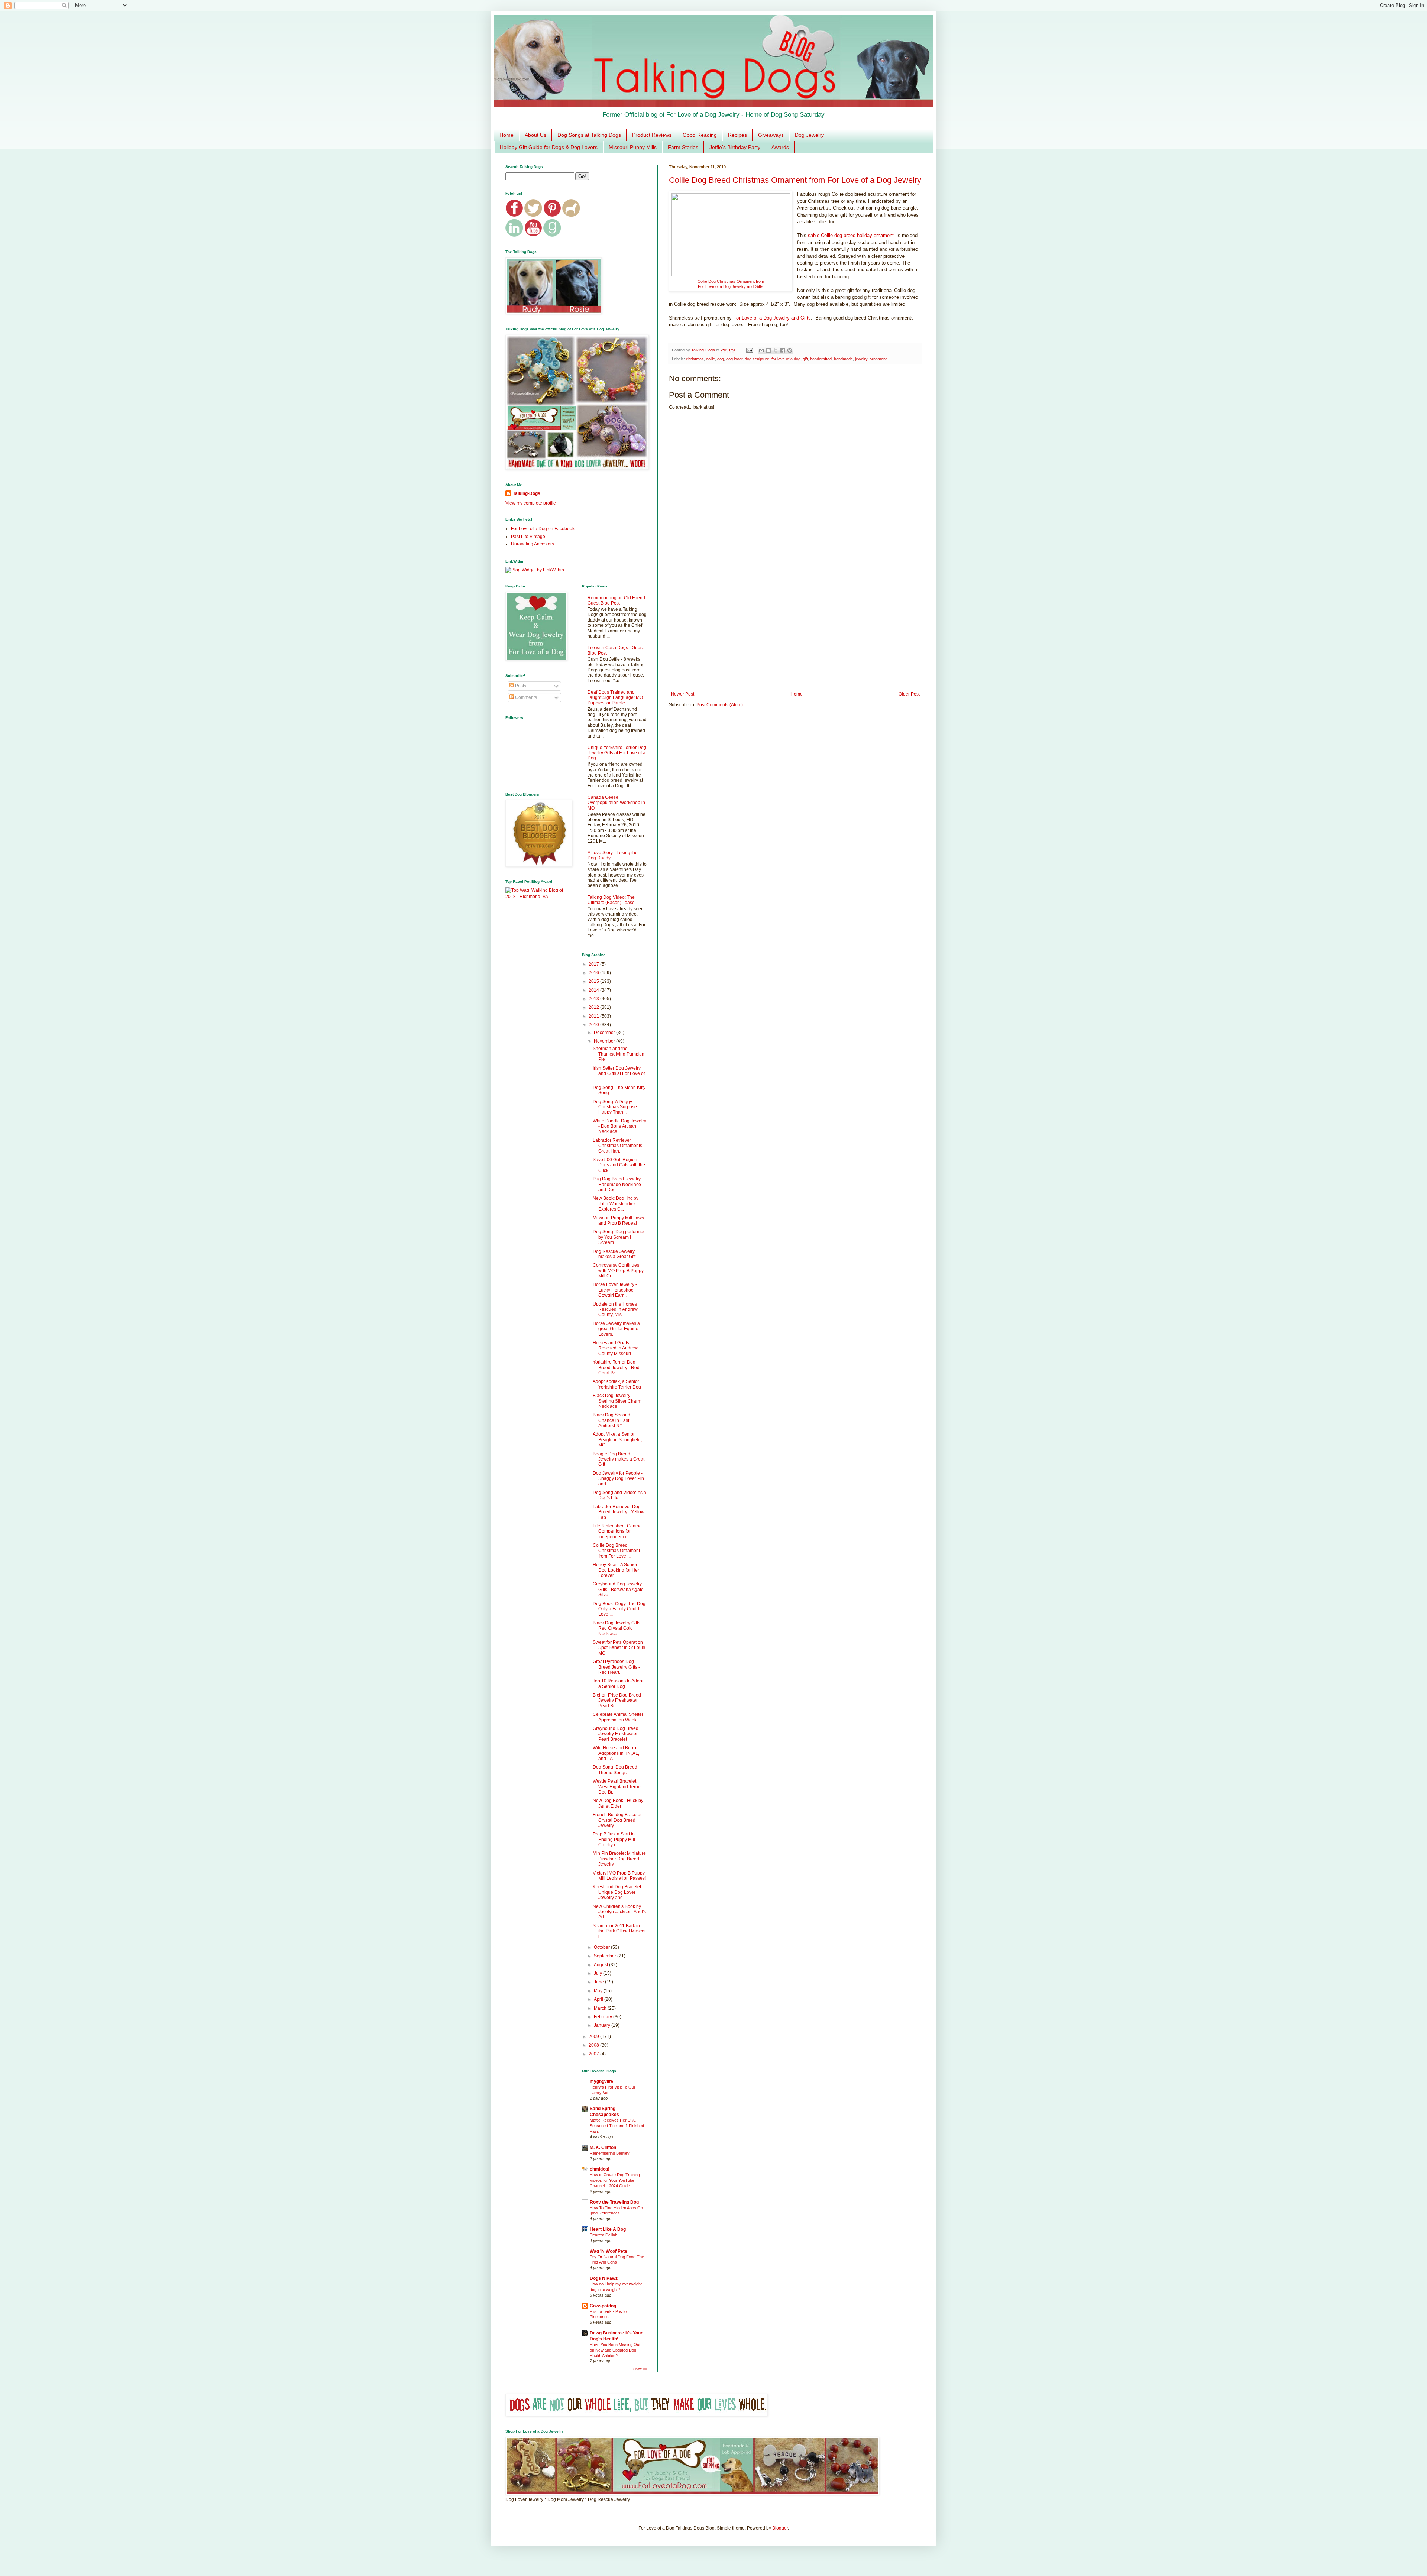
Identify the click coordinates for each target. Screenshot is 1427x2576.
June (599, 1982)
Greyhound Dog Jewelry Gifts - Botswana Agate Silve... (618, 1589)
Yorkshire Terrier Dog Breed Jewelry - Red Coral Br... (616, 1368)
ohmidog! (600, 2169)
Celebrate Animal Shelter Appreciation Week (618, 1717)
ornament (878, 359)
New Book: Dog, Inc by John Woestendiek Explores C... (616, 1204)
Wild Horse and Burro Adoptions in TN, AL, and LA (616, 1753)
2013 (594, 999)
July (598, 1973)
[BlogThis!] (768, 350)
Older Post (909, 694)
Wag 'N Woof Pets (609, 2251)
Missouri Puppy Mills (633, 147)
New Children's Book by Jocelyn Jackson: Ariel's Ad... (619, 1912)
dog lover (734, 359)
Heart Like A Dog (608, 2229)
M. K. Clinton (603, 2148)
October (602, 1947)
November (605, 1041)
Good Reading (700, 135)
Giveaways (771, 135)
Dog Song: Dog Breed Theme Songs (615, 1770)
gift (805, 359)
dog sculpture (757, 359)
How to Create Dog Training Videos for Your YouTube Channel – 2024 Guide (615, 2180)
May (599, 1991)
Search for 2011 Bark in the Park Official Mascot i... (619, 1931)
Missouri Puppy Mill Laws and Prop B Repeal (618, 1221)
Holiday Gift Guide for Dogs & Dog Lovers (549, 147)
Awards (780, 147)
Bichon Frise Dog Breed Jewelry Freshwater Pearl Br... (617, 1700)
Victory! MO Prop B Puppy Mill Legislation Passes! (619, 1876)
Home (507, 135)
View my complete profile (531, 503)
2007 (594, 2054)
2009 (594, 2037)
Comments (525, 697)
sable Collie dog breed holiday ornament (851, 235)
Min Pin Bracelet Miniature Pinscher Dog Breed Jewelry (619, 1859)
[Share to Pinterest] (790, 350)
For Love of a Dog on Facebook (543, 529)
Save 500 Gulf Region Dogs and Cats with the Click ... (619, 1165)
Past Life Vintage (528, 537)
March (601, 2008)
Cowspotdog (603, 2306)
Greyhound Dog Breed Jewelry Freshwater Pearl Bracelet (616, 1734)
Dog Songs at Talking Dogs (589, 135)
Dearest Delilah (604, 2235)
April (599, 1999)
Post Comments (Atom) (720, 705)
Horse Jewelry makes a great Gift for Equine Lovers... (616, 1329)
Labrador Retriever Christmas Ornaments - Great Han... (619, 1146)
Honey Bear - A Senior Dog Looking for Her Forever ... (616, 1570)
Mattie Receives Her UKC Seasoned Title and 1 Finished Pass (617, 2126)
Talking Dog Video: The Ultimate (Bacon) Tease (611, 900)
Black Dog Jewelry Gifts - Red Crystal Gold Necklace (618, 1628)
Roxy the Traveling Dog (614, 2202)
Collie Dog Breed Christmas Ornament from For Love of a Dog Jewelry (795, 180)
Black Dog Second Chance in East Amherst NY (611, 1420)
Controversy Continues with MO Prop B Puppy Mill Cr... (618, 1271)
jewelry (861, 359)
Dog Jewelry (809, 135)
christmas (695, 359)
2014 (594, 990)
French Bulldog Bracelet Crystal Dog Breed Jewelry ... (617, 1820)
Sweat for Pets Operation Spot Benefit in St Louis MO (619, 1648)
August (601, 1965)
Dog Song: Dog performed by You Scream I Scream (619, 1237)
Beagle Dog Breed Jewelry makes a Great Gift (619, 1459)
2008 (594, 2045)
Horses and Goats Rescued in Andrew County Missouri (615, 1348)
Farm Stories (683, 147)
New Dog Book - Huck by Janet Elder (618, 1803)
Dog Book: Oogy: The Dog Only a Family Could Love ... (619, 1609)
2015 (594, 981)
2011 (594, 1016)
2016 (594, 973)
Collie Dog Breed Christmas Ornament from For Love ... (616, 1551)
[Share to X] (776, 350)
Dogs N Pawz (604, 2278)
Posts (520, 686)
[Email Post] (749, 350)
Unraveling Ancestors (533, 544)
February (604, 2017)
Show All (640, 2369)
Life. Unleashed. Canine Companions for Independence (617, 1531)
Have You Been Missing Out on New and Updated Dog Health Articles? (615, 2350)
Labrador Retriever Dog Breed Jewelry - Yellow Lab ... (619, 1512)
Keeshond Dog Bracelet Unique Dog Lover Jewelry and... (617, 1892)
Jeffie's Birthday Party (735, 147)
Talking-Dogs (527, 493)
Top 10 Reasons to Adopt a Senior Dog (618, 1684)
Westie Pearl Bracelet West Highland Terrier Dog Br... (617, 1787)
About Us (535, 135)
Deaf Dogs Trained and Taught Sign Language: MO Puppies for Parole (615, 698)
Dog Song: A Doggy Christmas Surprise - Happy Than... (616, 1107)
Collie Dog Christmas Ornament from (731, 281)
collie (711, 359)
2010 (594, 1025)
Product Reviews (652, 135)
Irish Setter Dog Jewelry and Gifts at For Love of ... (619, 1074)
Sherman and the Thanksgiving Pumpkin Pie (619, 1054)
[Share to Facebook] (783, 350)
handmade (843, 359)
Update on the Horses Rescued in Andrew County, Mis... (615, 1310)
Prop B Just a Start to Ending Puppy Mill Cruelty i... (614, 1839)
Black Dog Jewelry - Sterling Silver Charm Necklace (617, 1401)
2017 (594, 964)
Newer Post (682, 694)
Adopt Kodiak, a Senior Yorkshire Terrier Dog (617, 1384)
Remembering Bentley (610, 2153)
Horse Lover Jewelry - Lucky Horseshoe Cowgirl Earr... (615, 1290)
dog (721, 359)
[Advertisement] (795, 630)
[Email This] (761, 350)
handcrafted (821, 359)
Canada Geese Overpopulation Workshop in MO (616, 803)
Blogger (780, 2528)
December (605, 1033)
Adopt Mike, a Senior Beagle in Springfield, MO (617, 1440)
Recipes (737, 135)
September (606, 1956)
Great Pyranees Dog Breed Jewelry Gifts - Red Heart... (616, 1667)
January (603, 2025)
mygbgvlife (601, 2081)
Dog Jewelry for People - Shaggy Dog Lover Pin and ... (618, 1479)
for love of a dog (786, 359)
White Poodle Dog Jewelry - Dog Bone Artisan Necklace (619, 1126)
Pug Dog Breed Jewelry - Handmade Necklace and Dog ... (618, 1184)
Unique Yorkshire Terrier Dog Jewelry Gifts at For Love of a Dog (617, 753)
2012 (594, 1007)
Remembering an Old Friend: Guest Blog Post (617, 600)
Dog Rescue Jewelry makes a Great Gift (614, 1254)
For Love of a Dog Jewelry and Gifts (731, 286)
